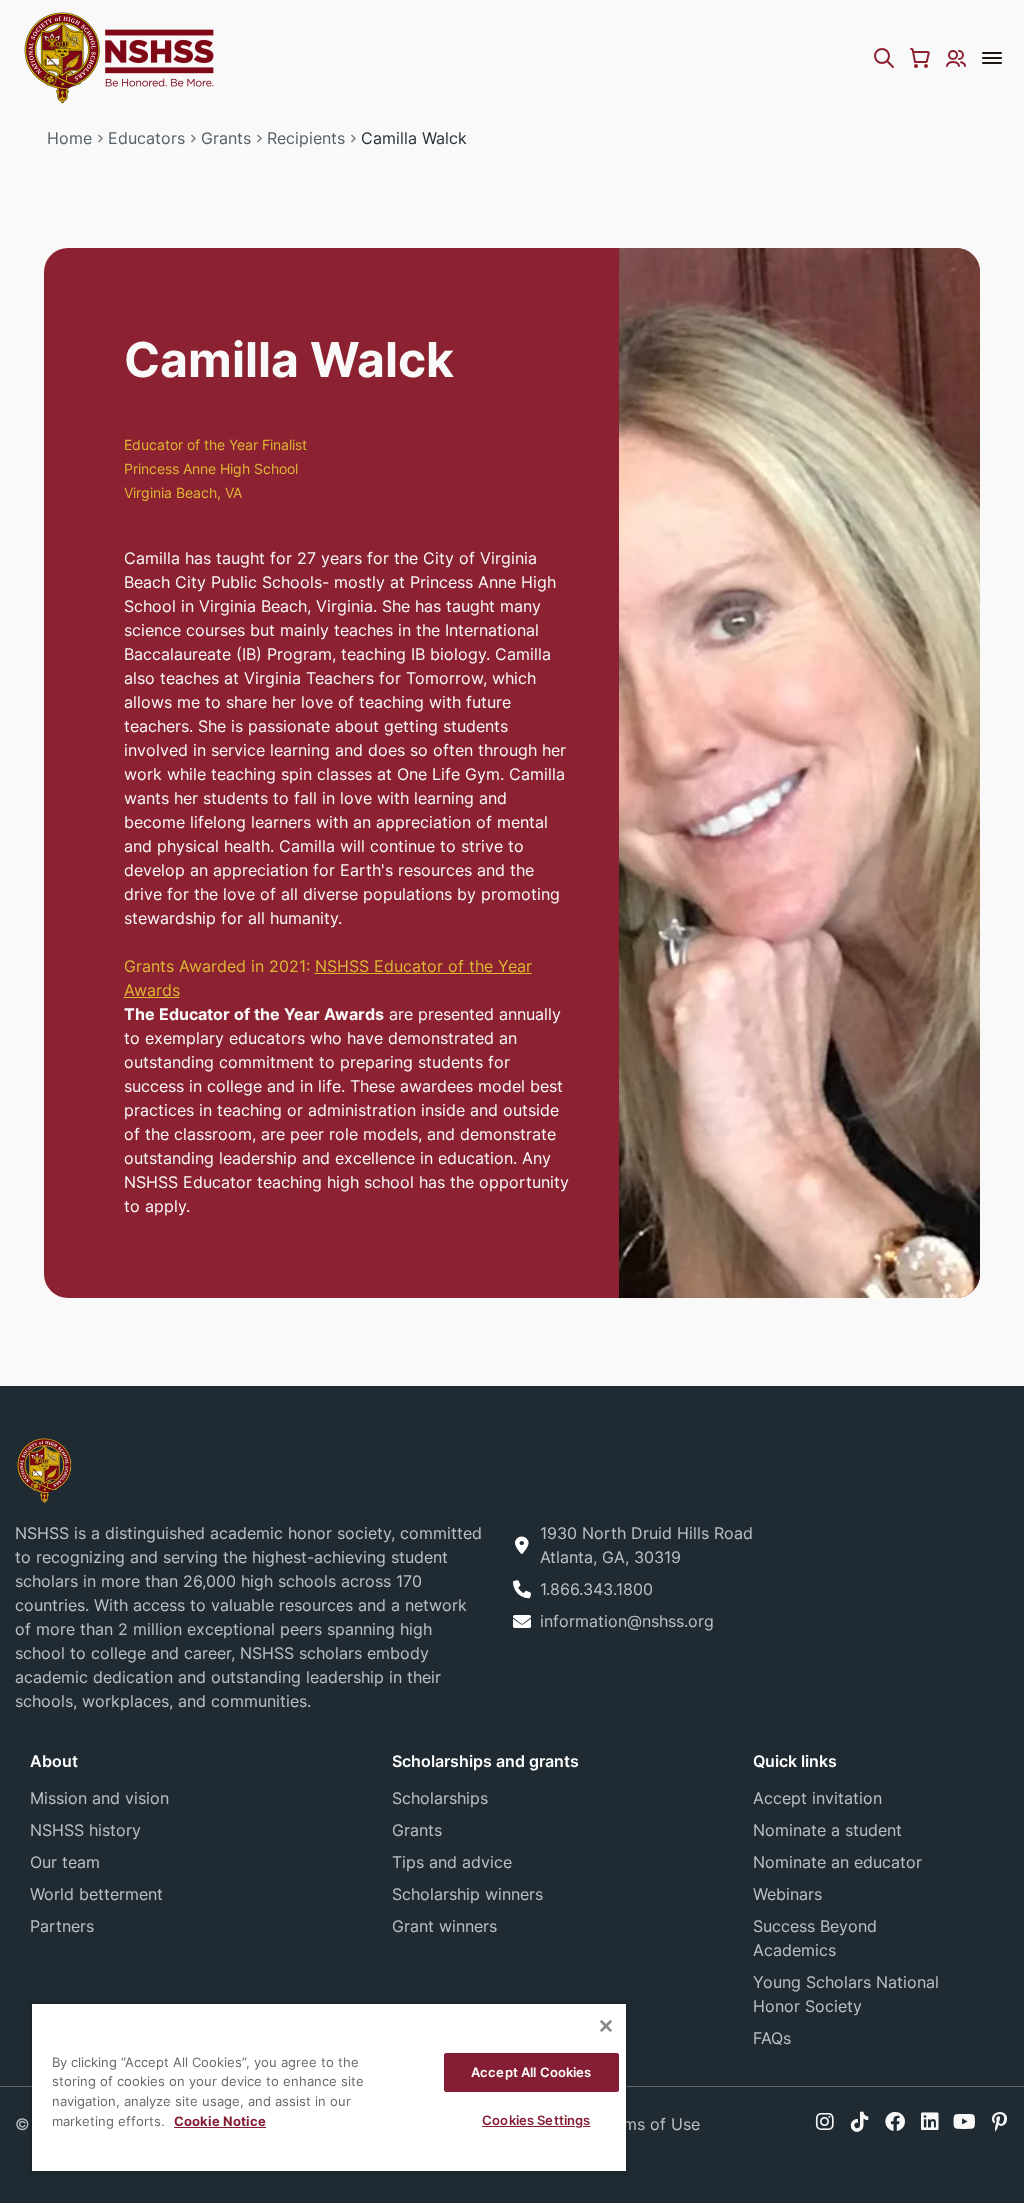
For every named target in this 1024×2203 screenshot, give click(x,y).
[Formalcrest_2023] (44, 1468)
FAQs (772, 2038)
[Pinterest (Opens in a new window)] (999, 2122)
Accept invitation (817, 1798)
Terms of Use (649, 2124)
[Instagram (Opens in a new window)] (825, 2122)
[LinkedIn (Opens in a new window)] (930, 2122)
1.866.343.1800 (596, 1589)
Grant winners (444, 1926)
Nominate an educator (837, 1862)
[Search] (884, 58)
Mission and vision (99, 1798)
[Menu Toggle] (992, 58)
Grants (226, 138)
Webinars (787, 1894)
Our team (65, 1862)
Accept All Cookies (531, 2072)
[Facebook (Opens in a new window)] (895, 2122)
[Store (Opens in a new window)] (920, 58)
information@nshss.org (627, 1621)
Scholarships (440, 1798)
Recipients (306, 138)
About (54, 1761)
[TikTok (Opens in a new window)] (860, 2122)
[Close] (606, 2026)
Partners (62, 1926)
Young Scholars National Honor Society (846, 1994)
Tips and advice (452, 1862)
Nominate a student (827, 1830)
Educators (146, 138)
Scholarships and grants (485, 1761)
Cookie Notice (220, 2121)
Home (69, 138)
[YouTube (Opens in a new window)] (964, 2122)
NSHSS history (85, 1830)
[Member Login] (956, 58)
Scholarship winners (467, 1894)
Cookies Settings (536, 2120)
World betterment (96, 1894)
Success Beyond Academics (815, 1938)
